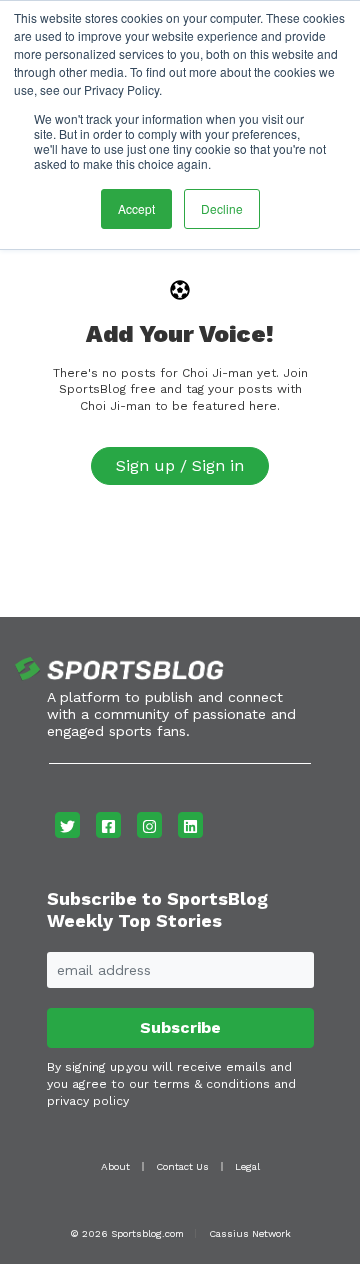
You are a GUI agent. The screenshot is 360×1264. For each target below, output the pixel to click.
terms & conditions (211, 1084)
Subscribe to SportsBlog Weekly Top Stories (157, 909)
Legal (247, 1166)
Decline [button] (222, 208)
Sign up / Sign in (180, 465)
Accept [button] (136, 208)
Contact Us (182, 1166)
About (115, 1166)
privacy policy (88, 1101)
